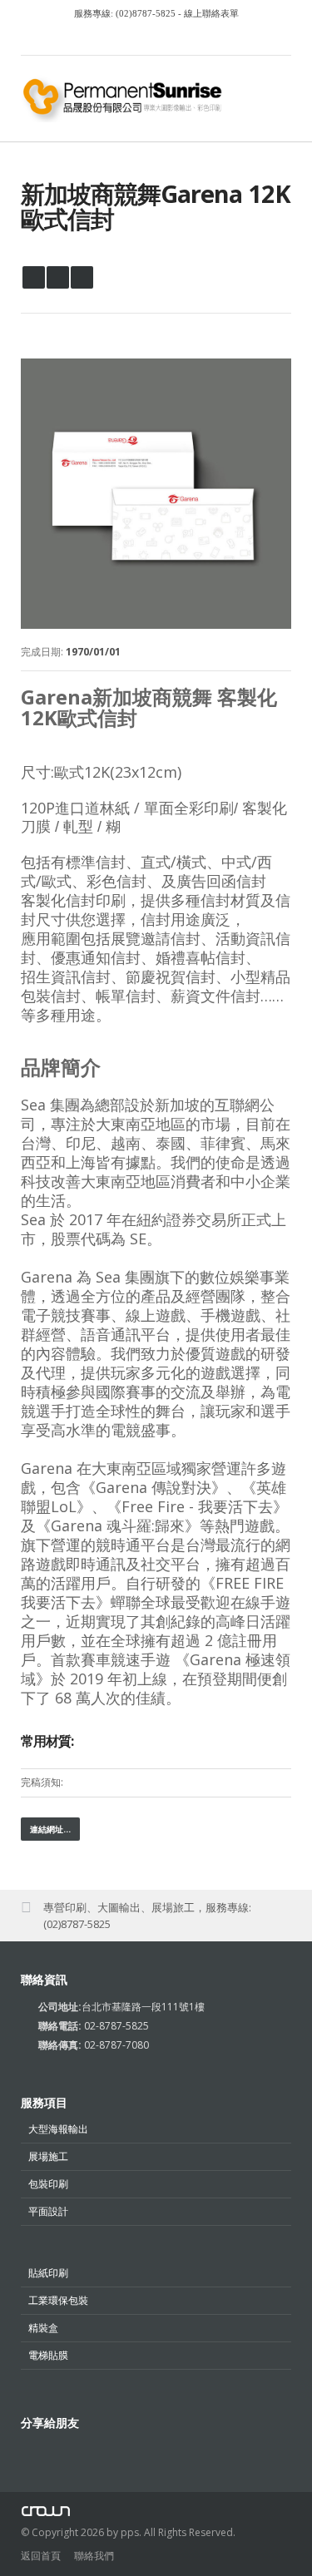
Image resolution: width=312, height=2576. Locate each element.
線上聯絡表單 (210, 13)
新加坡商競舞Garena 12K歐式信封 (156, 206)
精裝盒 (43, 2328)
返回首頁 (41, 2556)
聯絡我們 (94, 2556)
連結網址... (50, 1829)
